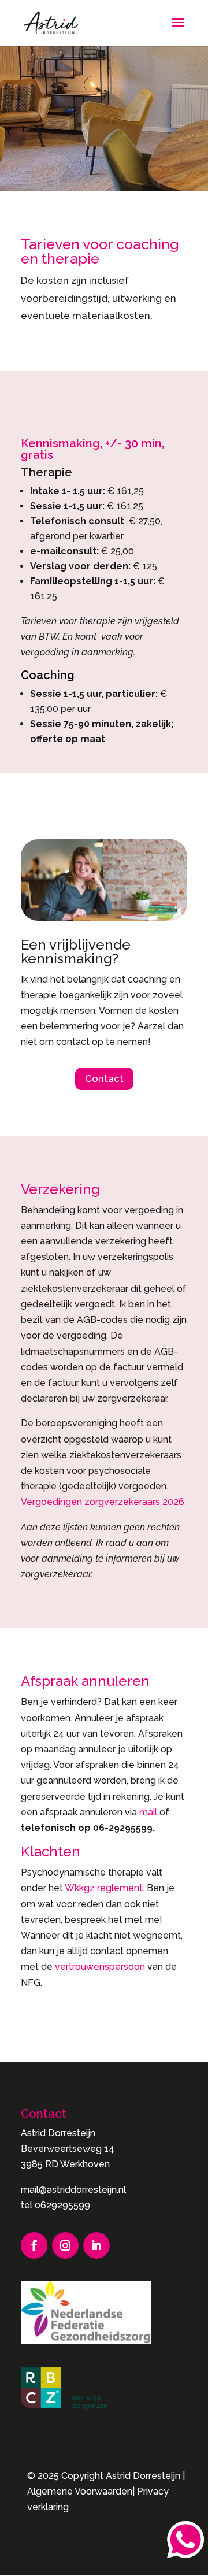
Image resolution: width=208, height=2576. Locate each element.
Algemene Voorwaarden (80, 2491)
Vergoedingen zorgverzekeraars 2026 (103, 1502)
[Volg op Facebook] (34, 2245)
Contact (104, 1078)
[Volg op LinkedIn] (96, 2245)
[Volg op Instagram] (65, 2245)
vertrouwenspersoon (101, 1967)
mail (149, 1812)
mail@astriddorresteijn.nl (73, 2190)
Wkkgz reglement (104, 1888)
